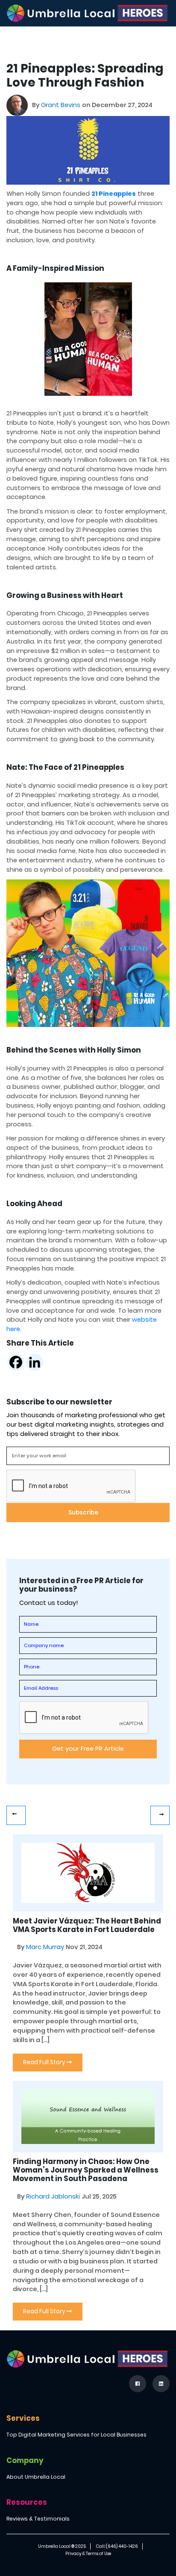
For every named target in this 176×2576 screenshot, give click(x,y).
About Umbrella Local (36, 2477)
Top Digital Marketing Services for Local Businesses (76, 2435)
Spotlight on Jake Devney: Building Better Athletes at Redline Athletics (16, 1815)
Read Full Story (45, 2062)
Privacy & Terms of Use (88, 2554)
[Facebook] (16, 1362)
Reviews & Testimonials (38, 2519)
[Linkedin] (35, 1362)
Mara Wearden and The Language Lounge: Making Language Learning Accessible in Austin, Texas (160, 1815)
